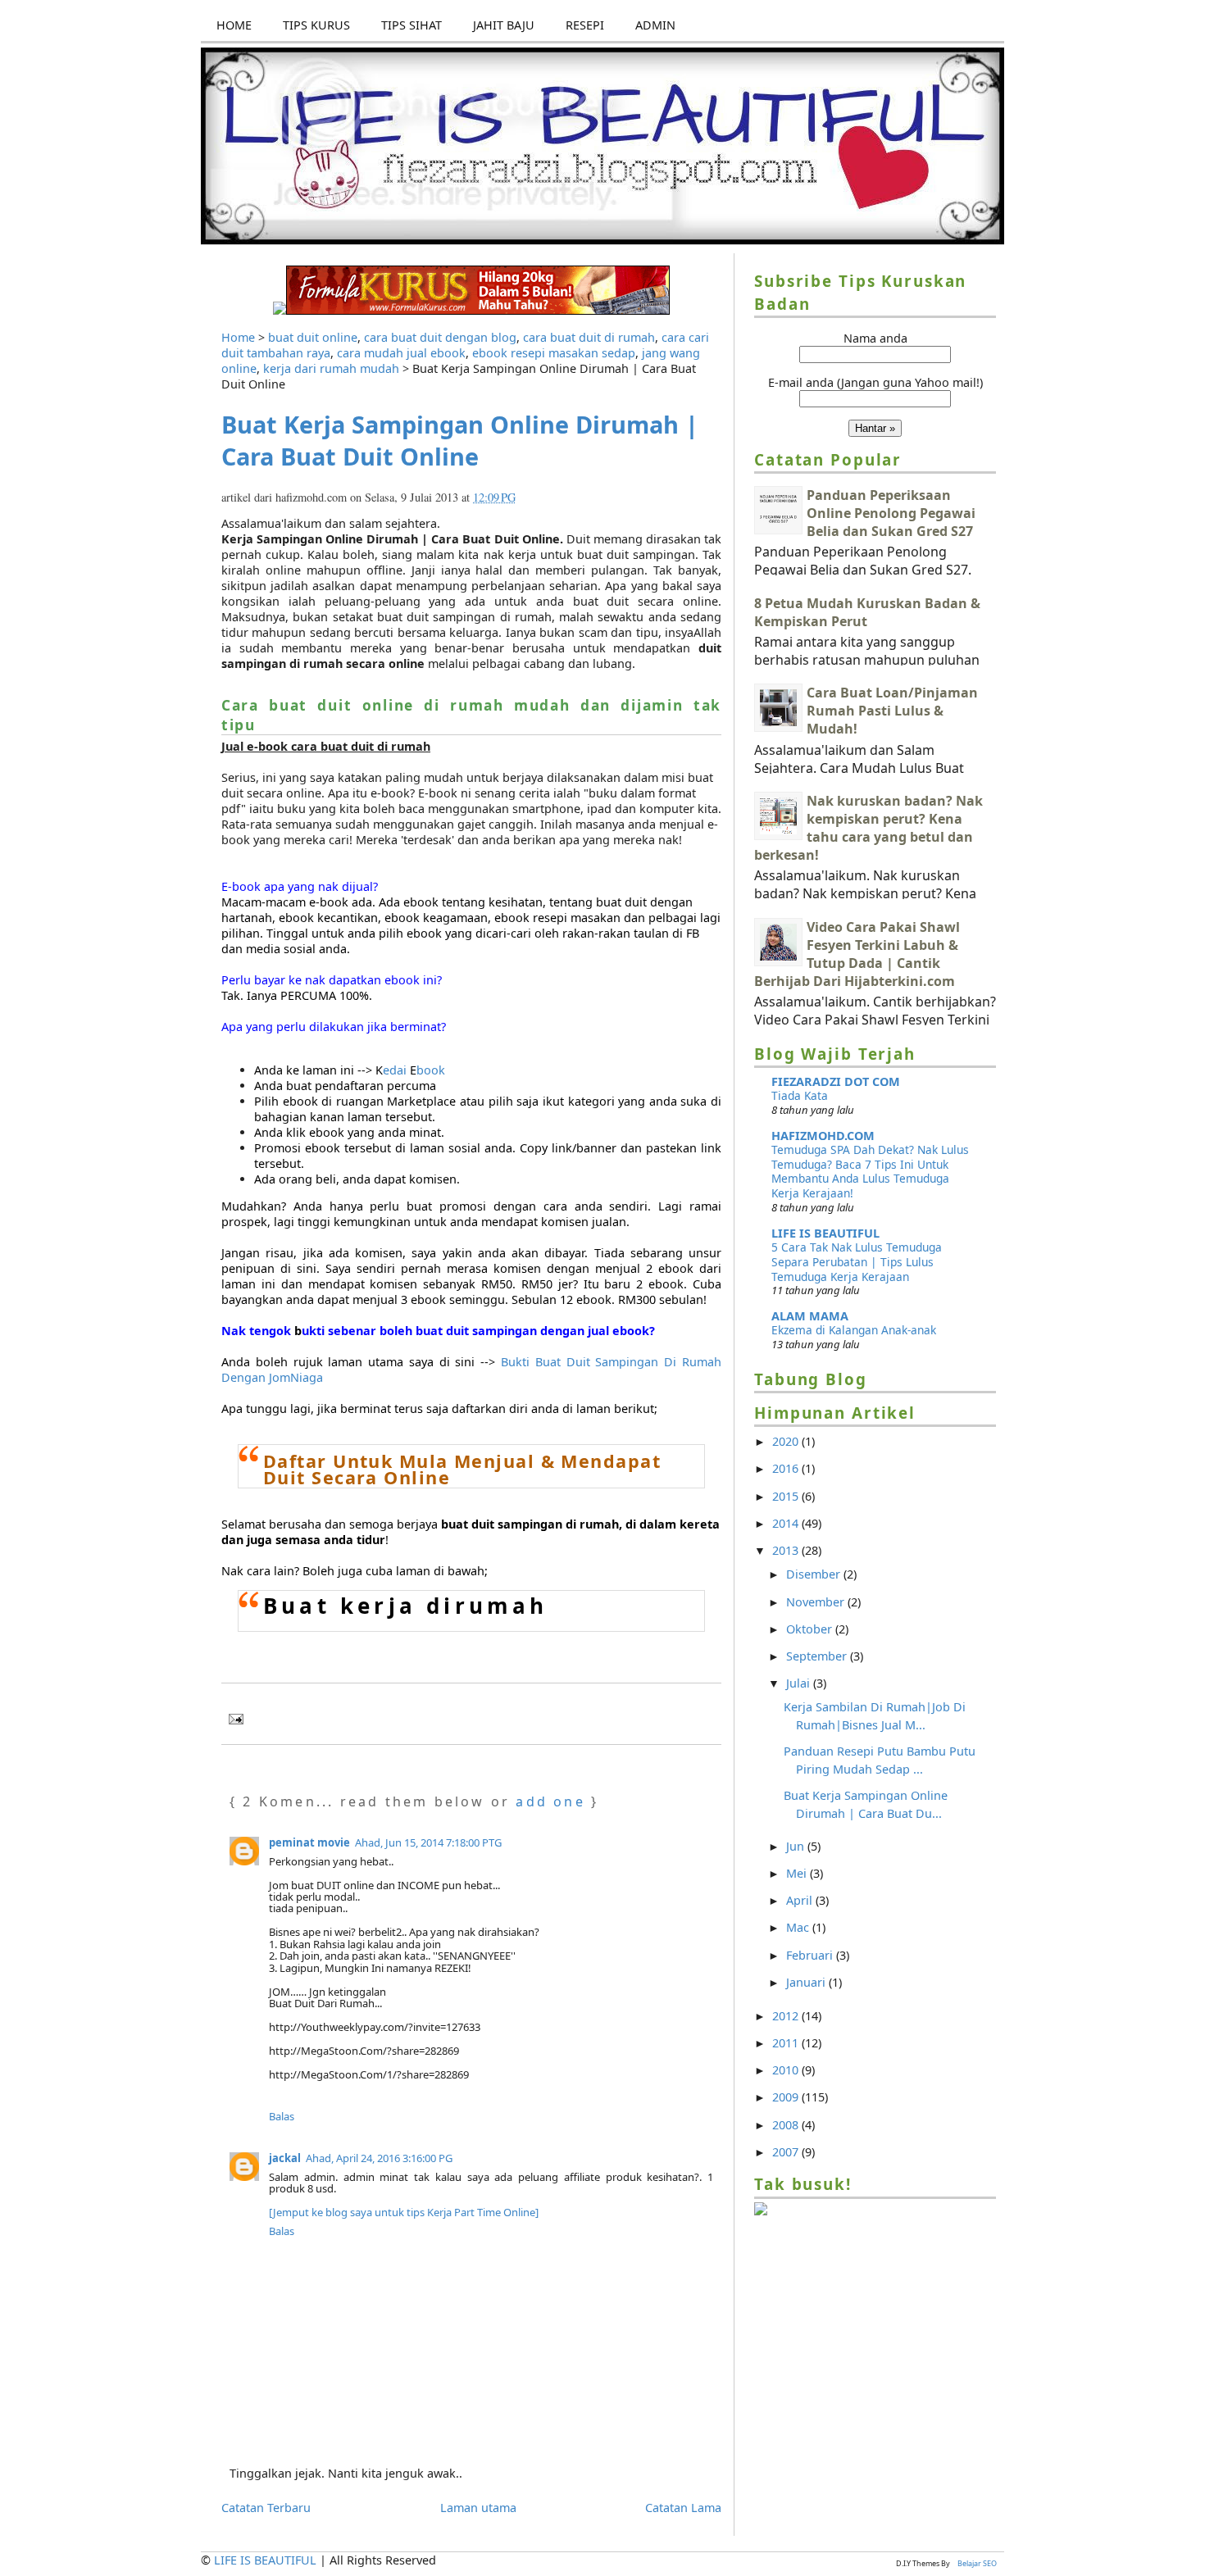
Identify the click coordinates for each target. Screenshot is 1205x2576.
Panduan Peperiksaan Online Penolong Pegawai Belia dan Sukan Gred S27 (891, 513)
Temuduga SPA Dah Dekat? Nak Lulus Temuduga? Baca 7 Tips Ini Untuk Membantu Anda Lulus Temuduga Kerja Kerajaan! (870, 1171)
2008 (787, 2125)
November (817, 1602)
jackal (285, 2158)
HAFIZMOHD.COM (823, 1136)
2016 (787, 1468)
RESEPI (585, 25)
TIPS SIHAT (412, 25)
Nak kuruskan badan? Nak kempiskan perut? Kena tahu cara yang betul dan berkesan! (869, 828)
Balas (282, 2116)
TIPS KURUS (316, 25)
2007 (787, 2152)
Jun (797, 1846)
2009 (787, 2097)
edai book (410, 1070)
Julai (800, 1683)
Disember (815, 1574)
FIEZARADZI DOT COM (836, 1081)
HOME (234, 25)
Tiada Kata (800, 1095)
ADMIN (655, 25)
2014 (787, 1523)
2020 (787, 1441)
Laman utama (478, 2508)
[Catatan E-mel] (232, 1716)
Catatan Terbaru (266, 2508)
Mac (799, 1927)
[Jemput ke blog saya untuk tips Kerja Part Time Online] (404, 2212)
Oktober (811, 1629)
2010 (787, 2070)
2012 (787, 2016)
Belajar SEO (977, 2563)
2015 (787, 1496)
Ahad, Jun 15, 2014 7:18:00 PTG (428, 1842)
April (801, 1900)
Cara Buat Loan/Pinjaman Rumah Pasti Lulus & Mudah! (892, 711)
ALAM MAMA (810, 1316)
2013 (787, 1550)
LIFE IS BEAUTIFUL (825, 1233)
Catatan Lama (683, 2508)
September (818, 1656)
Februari (811, 1955)
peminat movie (309, 1842)
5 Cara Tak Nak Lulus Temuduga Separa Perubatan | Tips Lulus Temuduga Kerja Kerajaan (857, 1262)
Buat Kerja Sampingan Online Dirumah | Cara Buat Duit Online (460, 440)
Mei (798, 1873)
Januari (807, 1982)
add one (550, 1801)
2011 (787, 2043)
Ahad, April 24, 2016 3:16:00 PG (379, 2158)
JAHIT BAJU (504, 25)
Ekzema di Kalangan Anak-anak (854, 1330)
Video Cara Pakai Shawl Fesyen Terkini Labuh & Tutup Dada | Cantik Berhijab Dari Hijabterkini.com (857, 954)
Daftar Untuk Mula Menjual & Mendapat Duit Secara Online (462, 1470)
